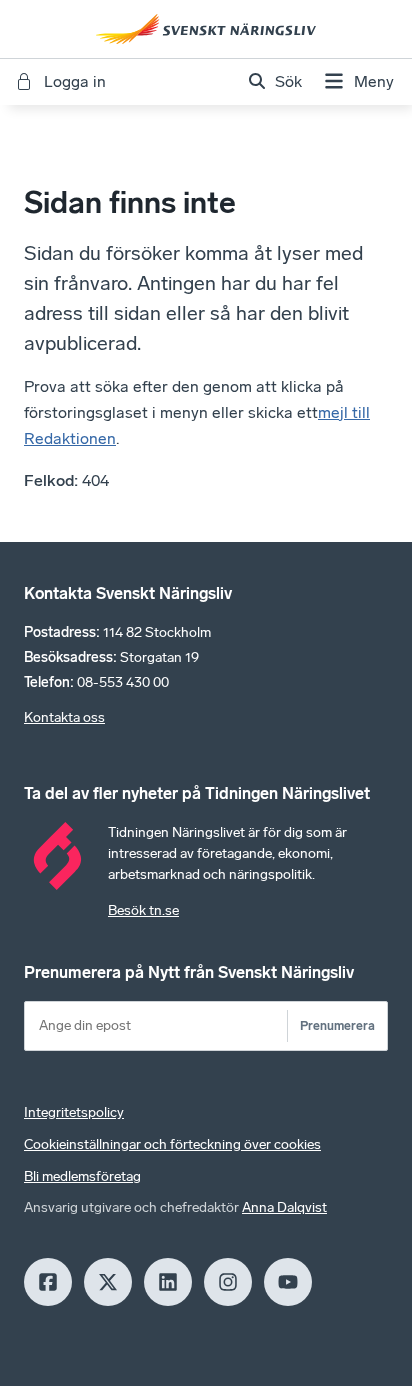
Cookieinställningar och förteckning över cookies (172, 1144)
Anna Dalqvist (284, 1207)
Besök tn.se (143, 910)
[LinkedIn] (168, 1282)
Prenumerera (337, 1025)
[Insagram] (228, 1282)
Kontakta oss (64, 717)
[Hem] (206, 29)
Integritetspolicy (74, 1112)
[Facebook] (48, 1282)
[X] (108, 1282)
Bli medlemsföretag (82, 1176)
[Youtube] (288, 1282)
